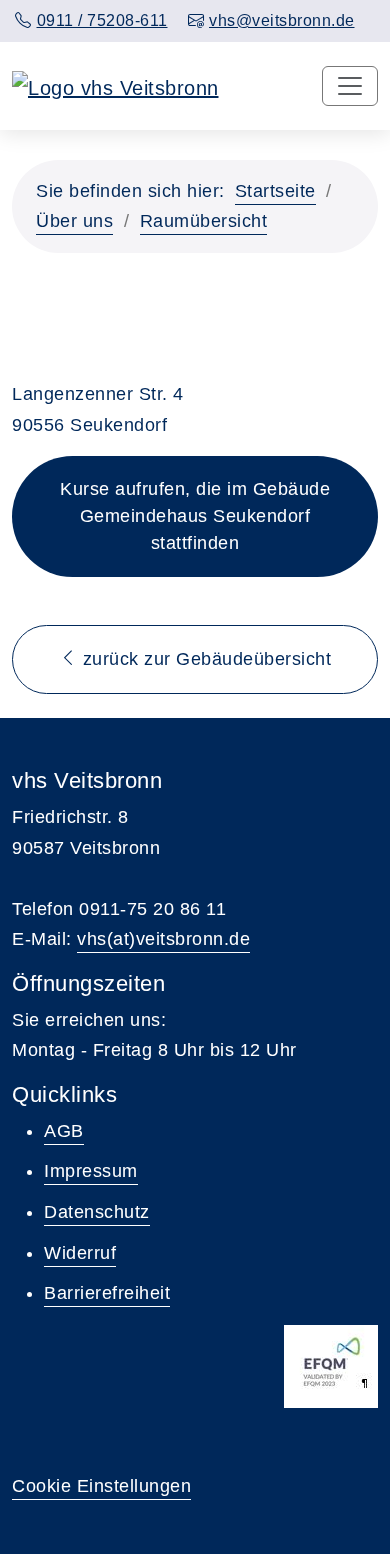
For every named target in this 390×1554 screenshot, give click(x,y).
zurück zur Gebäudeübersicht (204, 659)
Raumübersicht (204, 221)
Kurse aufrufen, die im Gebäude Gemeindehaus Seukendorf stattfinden (195, 516)
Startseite (275, 191)
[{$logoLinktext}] (115, 86)
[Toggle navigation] (350, 86)
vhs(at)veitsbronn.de (163, 939)
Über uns (74, 221)
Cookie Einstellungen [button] (101, 1486)
